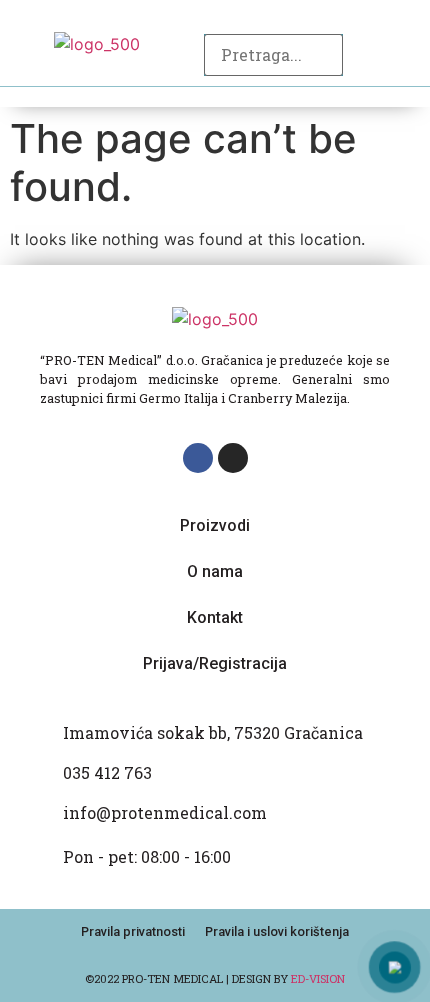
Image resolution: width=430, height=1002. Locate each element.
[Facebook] (198, 458)
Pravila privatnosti (133, 931)
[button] (403, 43)
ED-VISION (318, 978)
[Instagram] (233, 458)
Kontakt (215, 617)
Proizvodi (215, 525)
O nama (215, 571)
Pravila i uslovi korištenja (277, 931)
